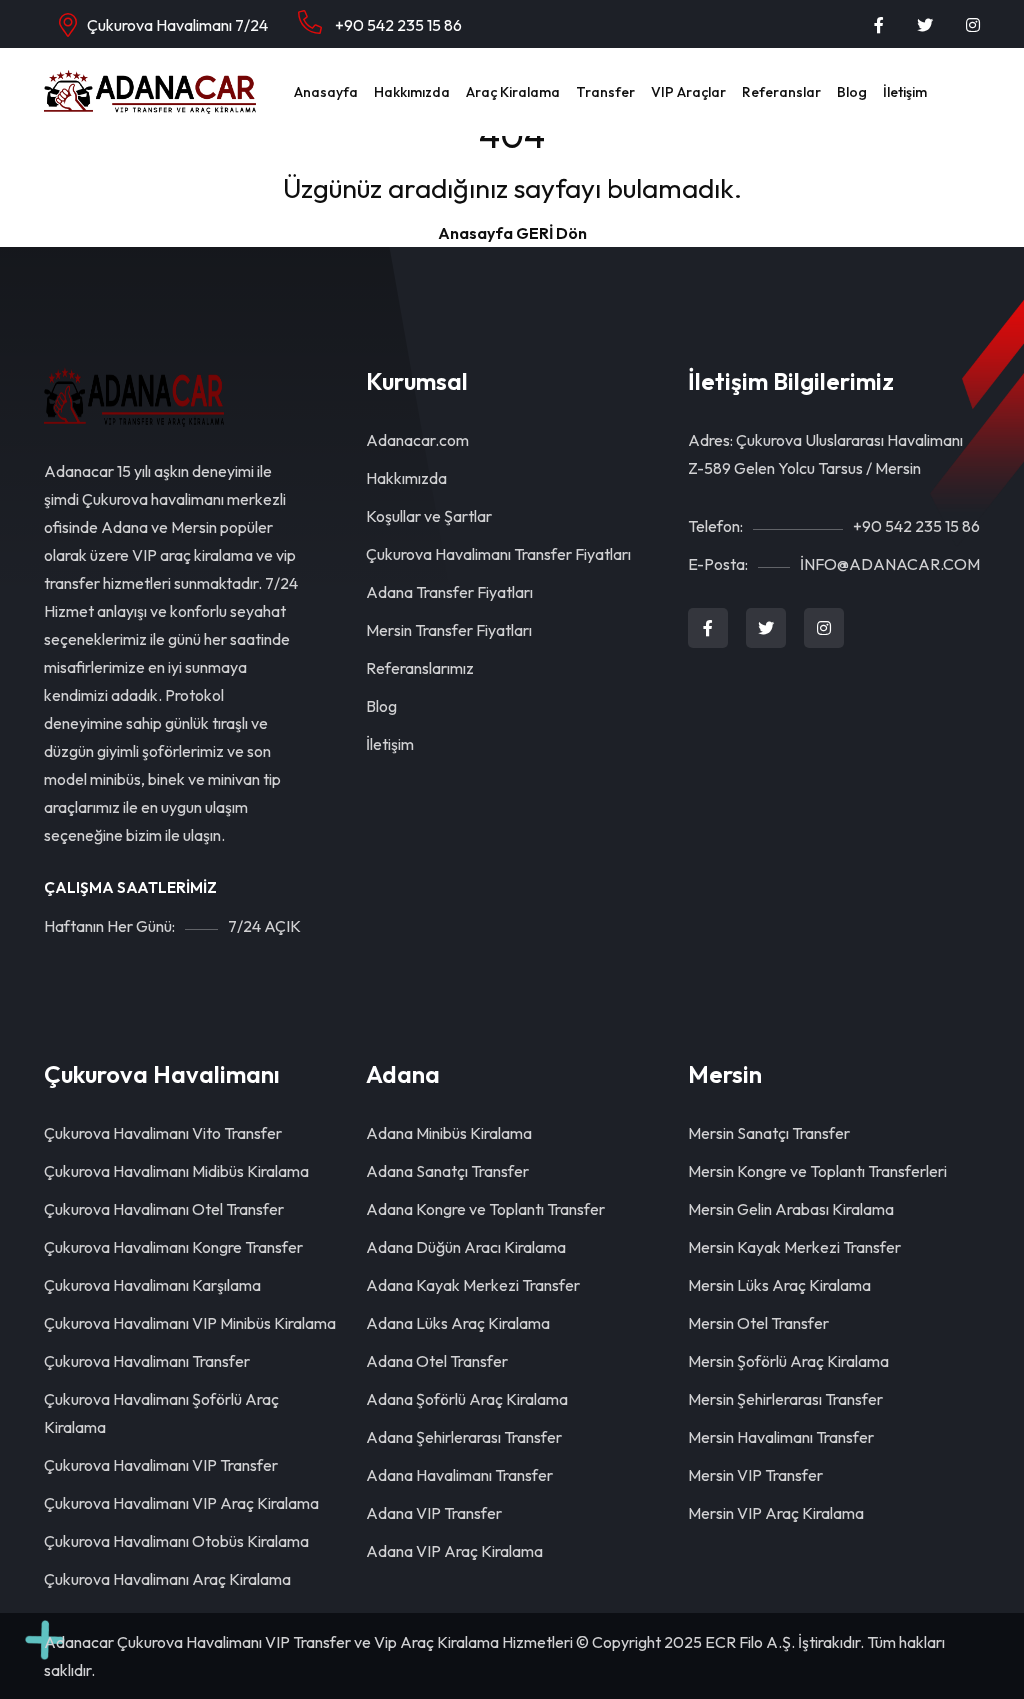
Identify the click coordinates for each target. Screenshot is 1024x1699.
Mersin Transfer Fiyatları (449, 630)
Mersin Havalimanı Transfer (781, 1437)
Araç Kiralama (513, 92)
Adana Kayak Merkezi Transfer (473, 1285)
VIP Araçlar (688, 92)
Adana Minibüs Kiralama (449, 1133)
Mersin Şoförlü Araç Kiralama (788, 1361)
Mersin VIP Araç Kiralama (776, 1513)
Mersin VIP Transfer (755, 1475)
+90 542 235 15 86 (397, 25)
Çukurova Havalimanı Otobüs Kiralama (176, 1541)
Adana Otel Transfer (437, 1361)
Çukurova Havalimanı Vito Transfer (163, 1133)
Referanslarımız (420, 668)
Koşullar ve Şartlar (429, 516)
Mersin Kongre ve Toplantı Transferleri (817, 1171)
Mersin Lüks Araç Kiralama (779, 1285)
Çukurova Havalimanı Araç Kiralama (167, 1579)
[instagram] (973, 25)
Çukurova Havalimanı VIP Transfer (161, 1465)
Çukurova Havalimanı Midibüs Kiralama (176, 1171)
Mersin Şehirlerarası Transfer (785, 1399)
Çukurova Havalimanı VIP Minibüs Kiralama (190, 1323)
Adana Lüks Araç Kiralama (458, 1323)
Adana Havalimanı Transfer (459, 1475)
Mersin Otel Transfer (758, 1323)
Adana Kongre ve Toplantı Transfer (485, 1209)
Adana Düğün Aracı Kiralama (466, 1247)
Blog (852, 92)
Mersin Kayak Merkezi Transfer (794, 1247)
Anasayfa (326, 92)
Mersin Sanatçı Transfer (769, 1133)
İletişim (905, 92)
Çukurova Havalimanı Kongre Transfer (173, 1247)
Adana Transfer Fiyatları (449, 592)
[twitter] (925, 25)
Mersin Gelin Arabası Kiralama (791, 1209)
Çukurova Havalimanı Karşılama (152, 1285)
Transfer (605, 92)
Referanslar (781, 92)
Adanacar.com (417, 440)
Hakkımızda (412, 92)
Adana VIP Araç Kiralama (454, 1551)
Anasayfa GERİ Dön (512, 233)
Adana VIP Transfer (434, 1513)
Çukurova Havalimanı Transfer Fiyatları (498, 554)
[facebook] (879, 25)
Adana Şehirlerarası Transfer (464, 1437)
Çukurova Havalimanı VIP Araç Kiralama (181, 1503)
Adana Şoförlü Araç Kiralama (467, 1399)
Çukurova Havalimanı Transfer (147, 1361)
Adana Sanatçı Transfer (447, 1171)
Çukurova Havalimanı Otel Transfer (164, 1209)
